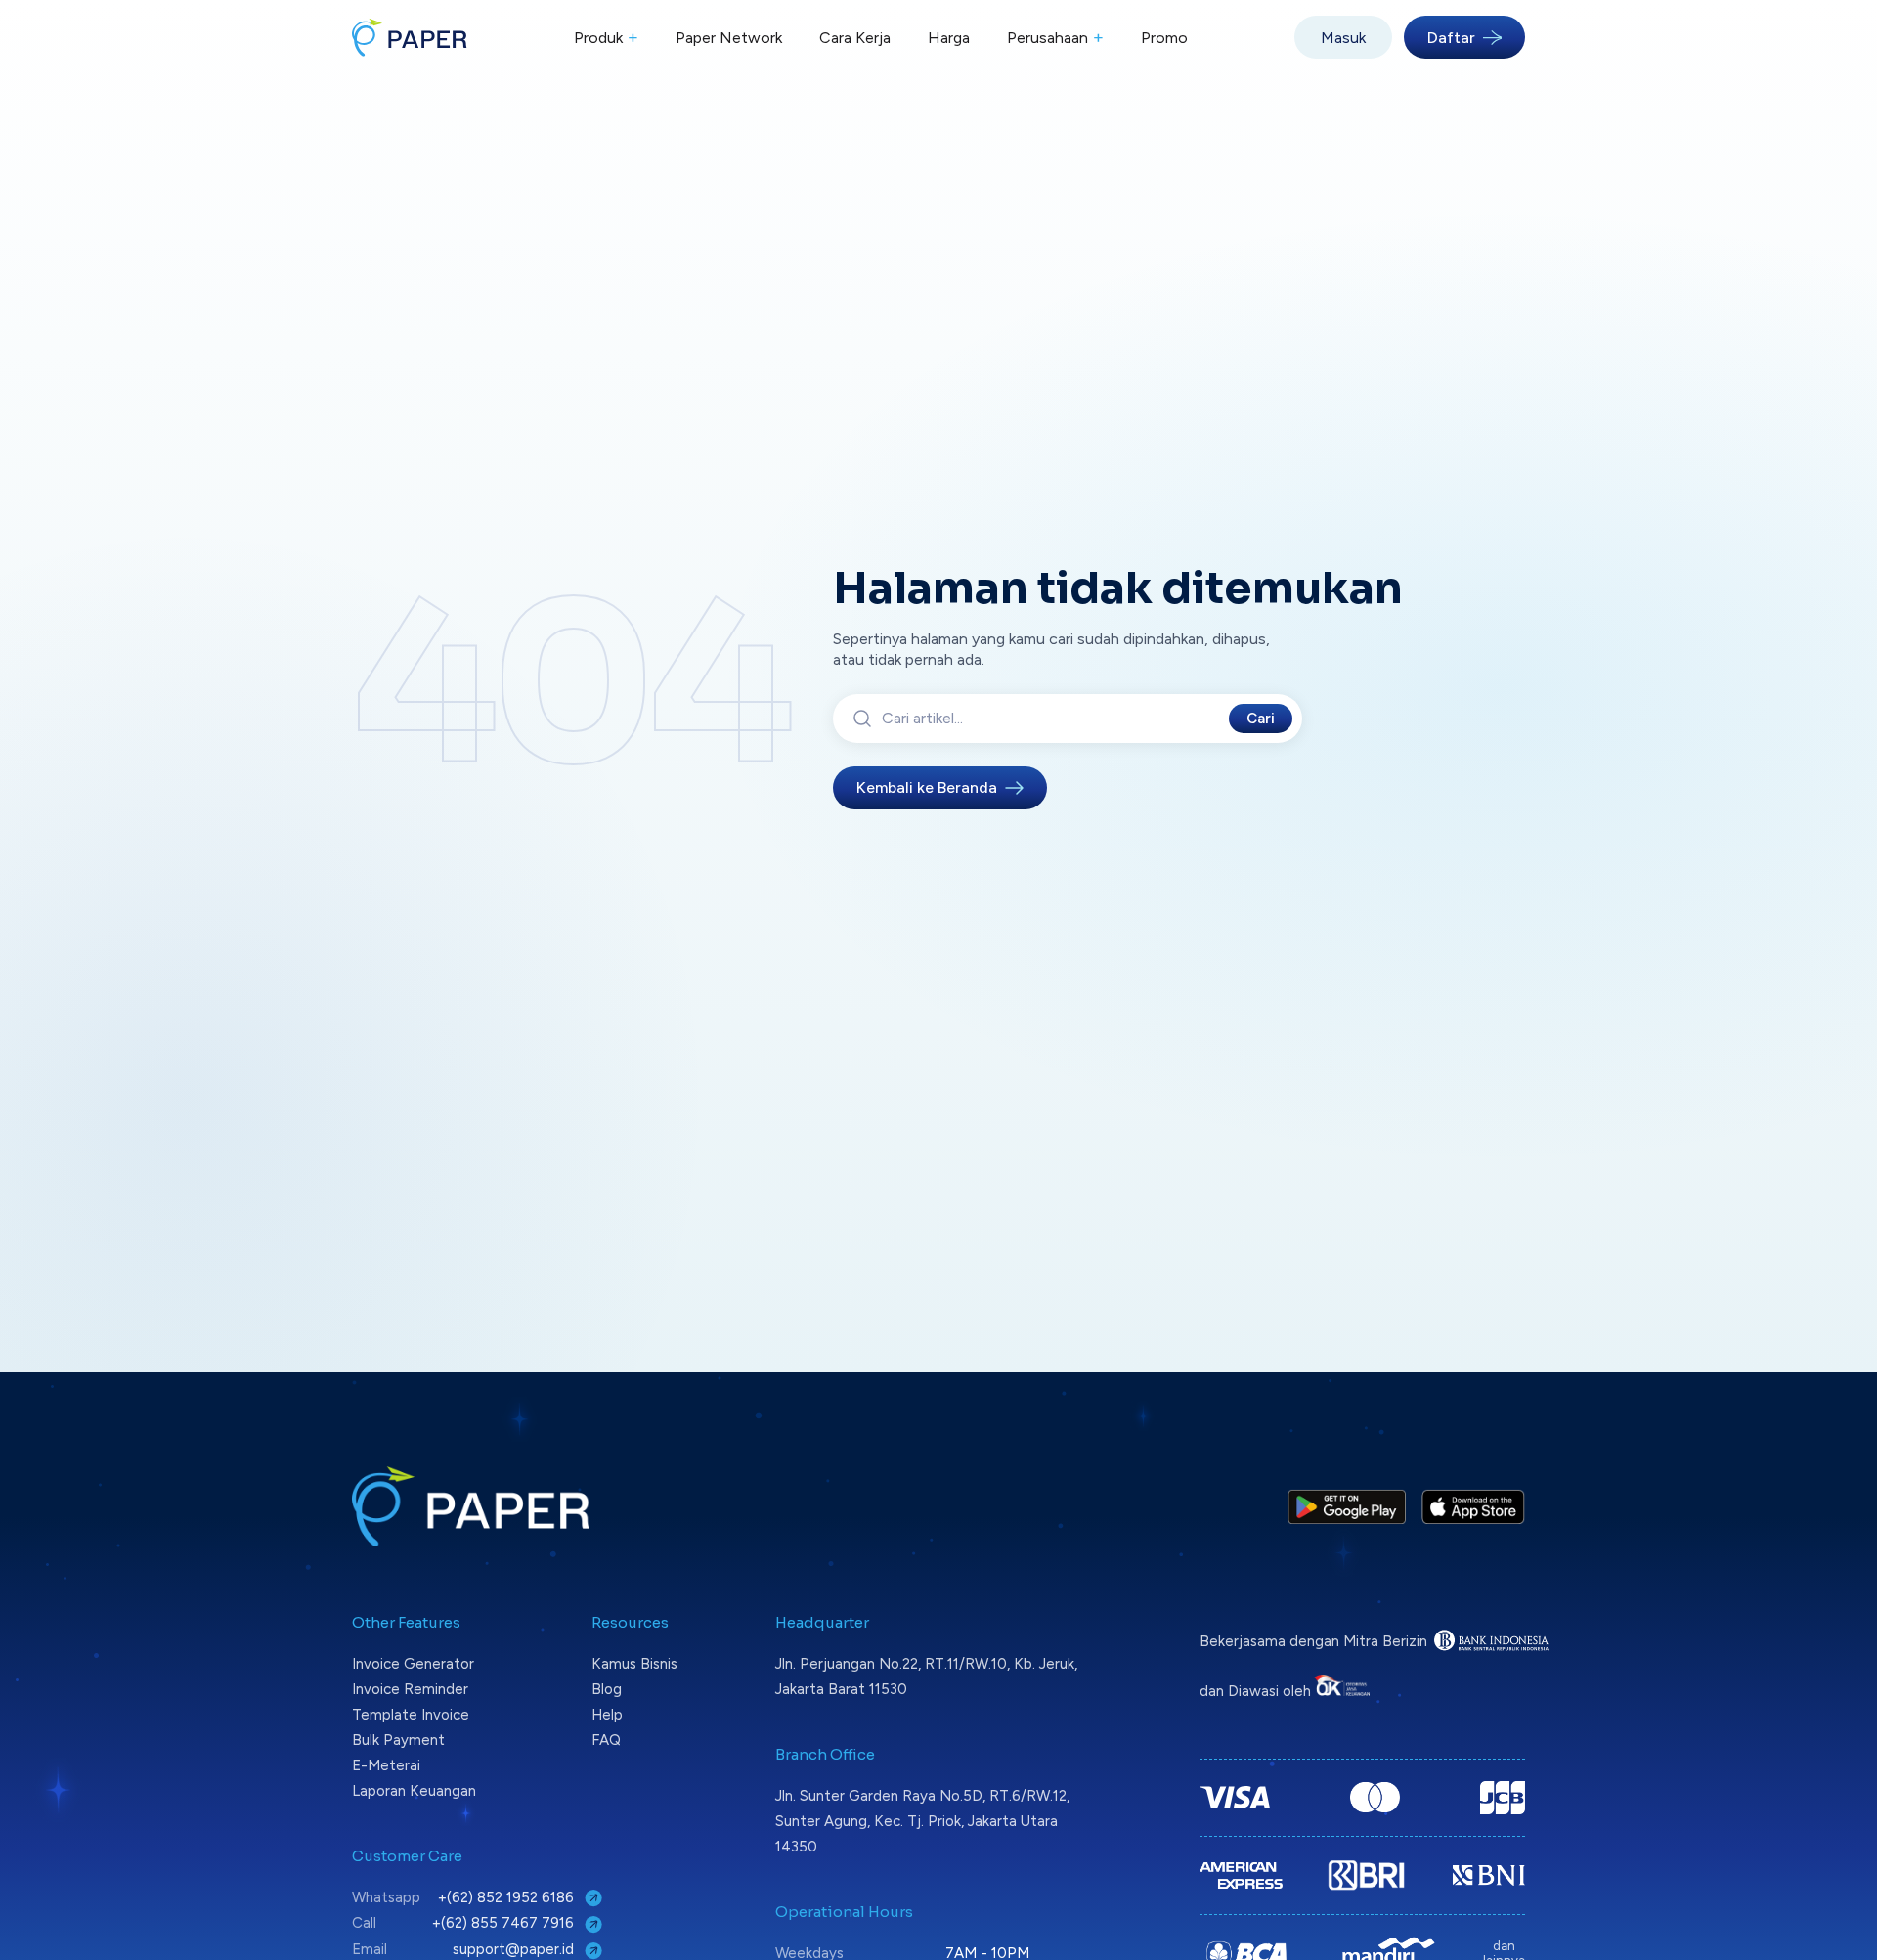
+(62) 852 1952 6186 (508, 1897)
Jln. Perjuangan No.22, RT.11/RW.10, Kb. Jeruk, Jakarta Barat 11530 (926, 1677)
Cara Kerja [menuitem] (855, 38)
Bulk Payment (398, 1740)
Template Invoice (411, 1715)
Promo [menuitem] (1164, 38)
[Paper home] (410, 37)
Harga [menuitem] (949, 38)
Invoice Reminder (410, 1689)
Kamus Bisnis (634, 1664)
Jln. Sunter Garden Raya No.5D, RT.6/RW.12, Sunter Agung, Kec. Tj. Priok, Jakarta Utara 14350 (922, 1821)
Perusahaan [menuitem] (1055, 37)
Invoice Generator (413, 1664)
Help (607, 1715)
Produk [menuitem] (606, 37)
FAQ (606, 1740)
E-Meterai (386, 1765)
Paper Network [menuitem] (729, 38)
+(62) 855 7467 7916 (505, 1923)
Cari (1261, 719)
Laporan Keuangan (414, 1791)
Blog (607, 1689)
